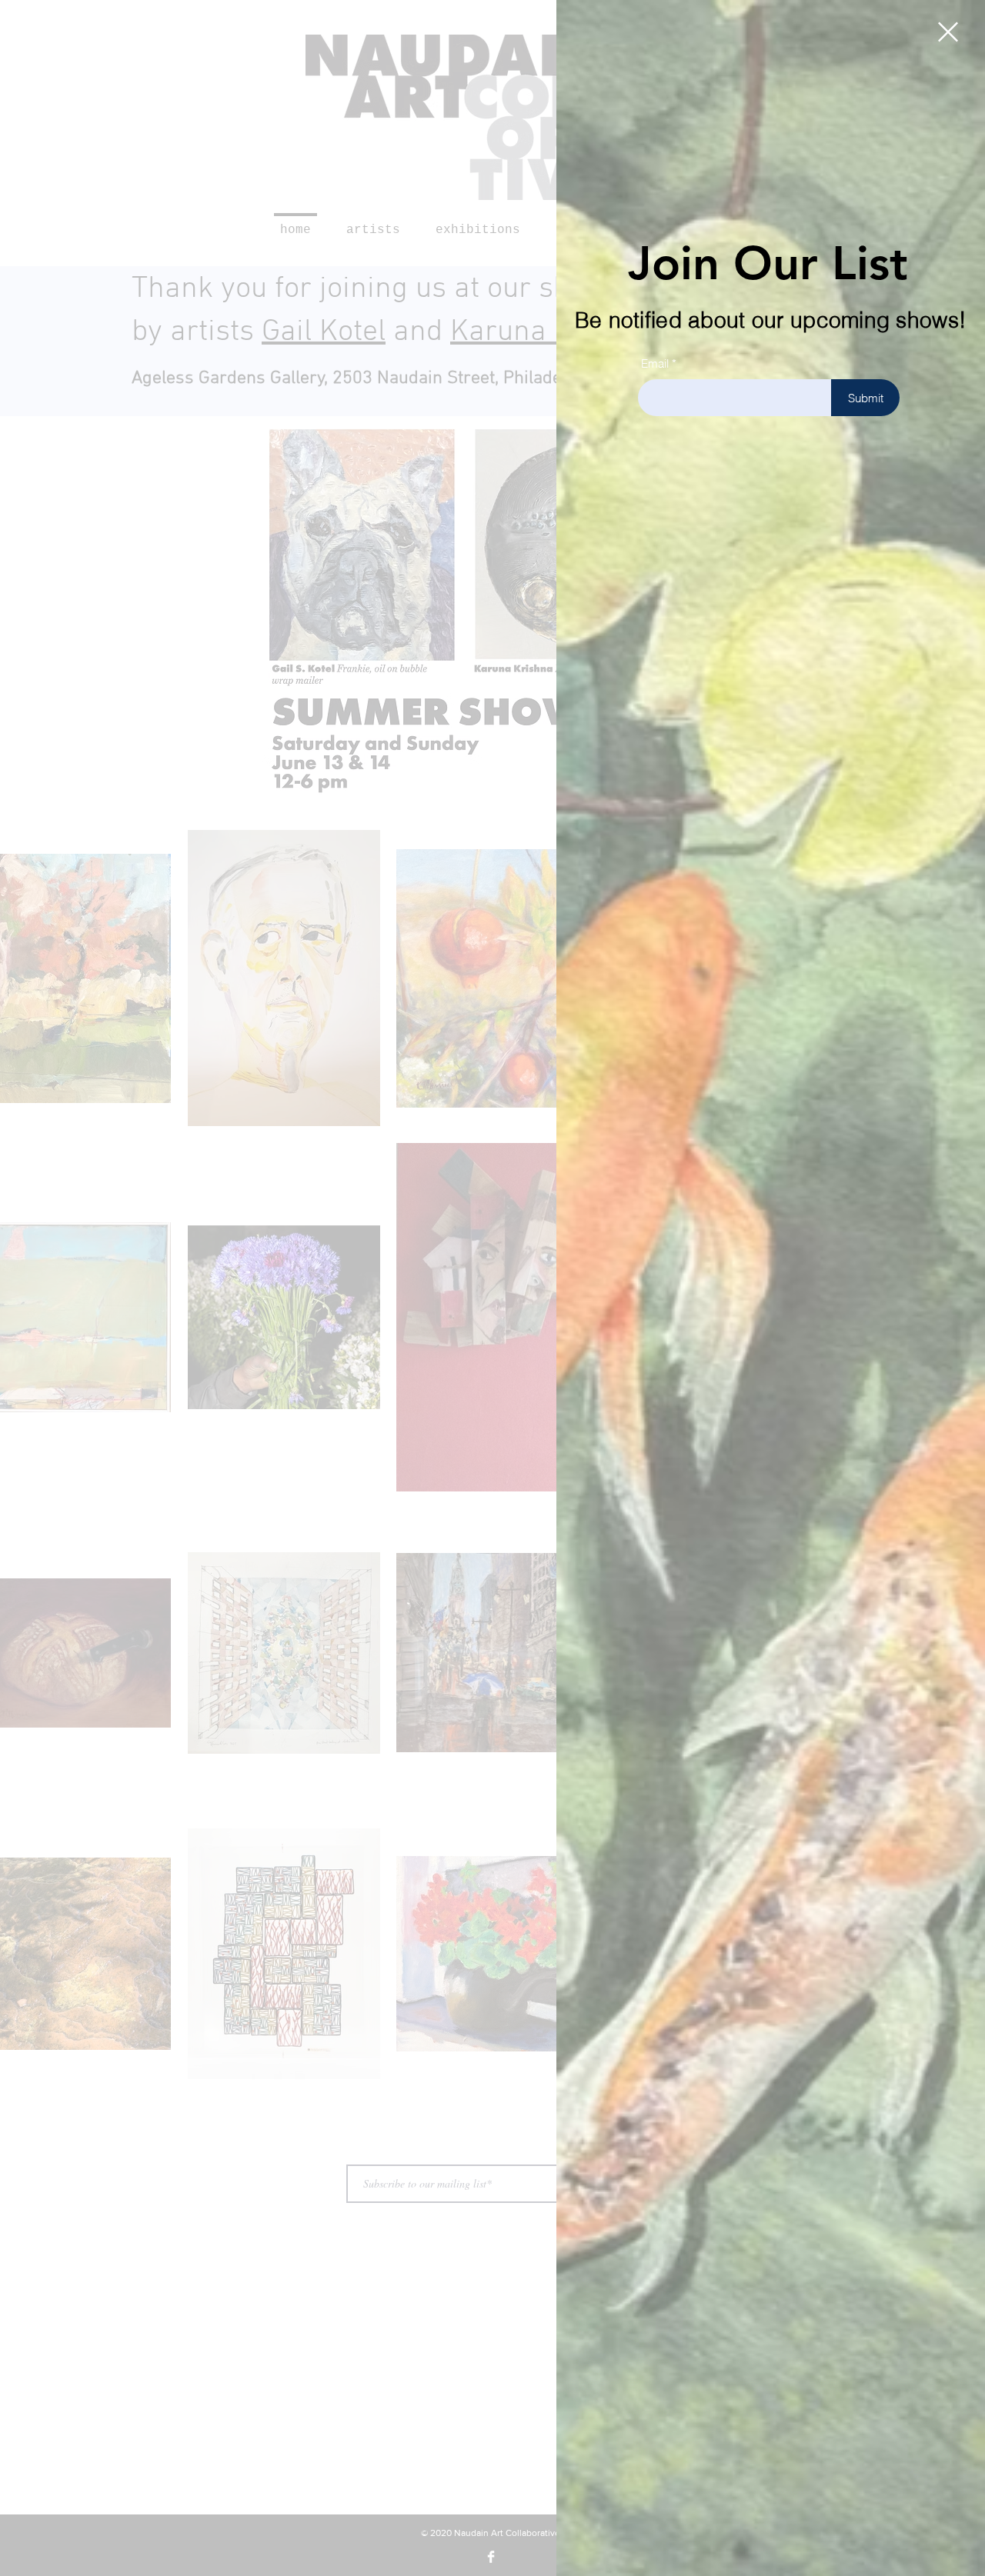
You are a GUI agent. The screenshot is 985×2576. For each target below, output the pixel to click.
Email (655, 363)
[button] (948, 32)
